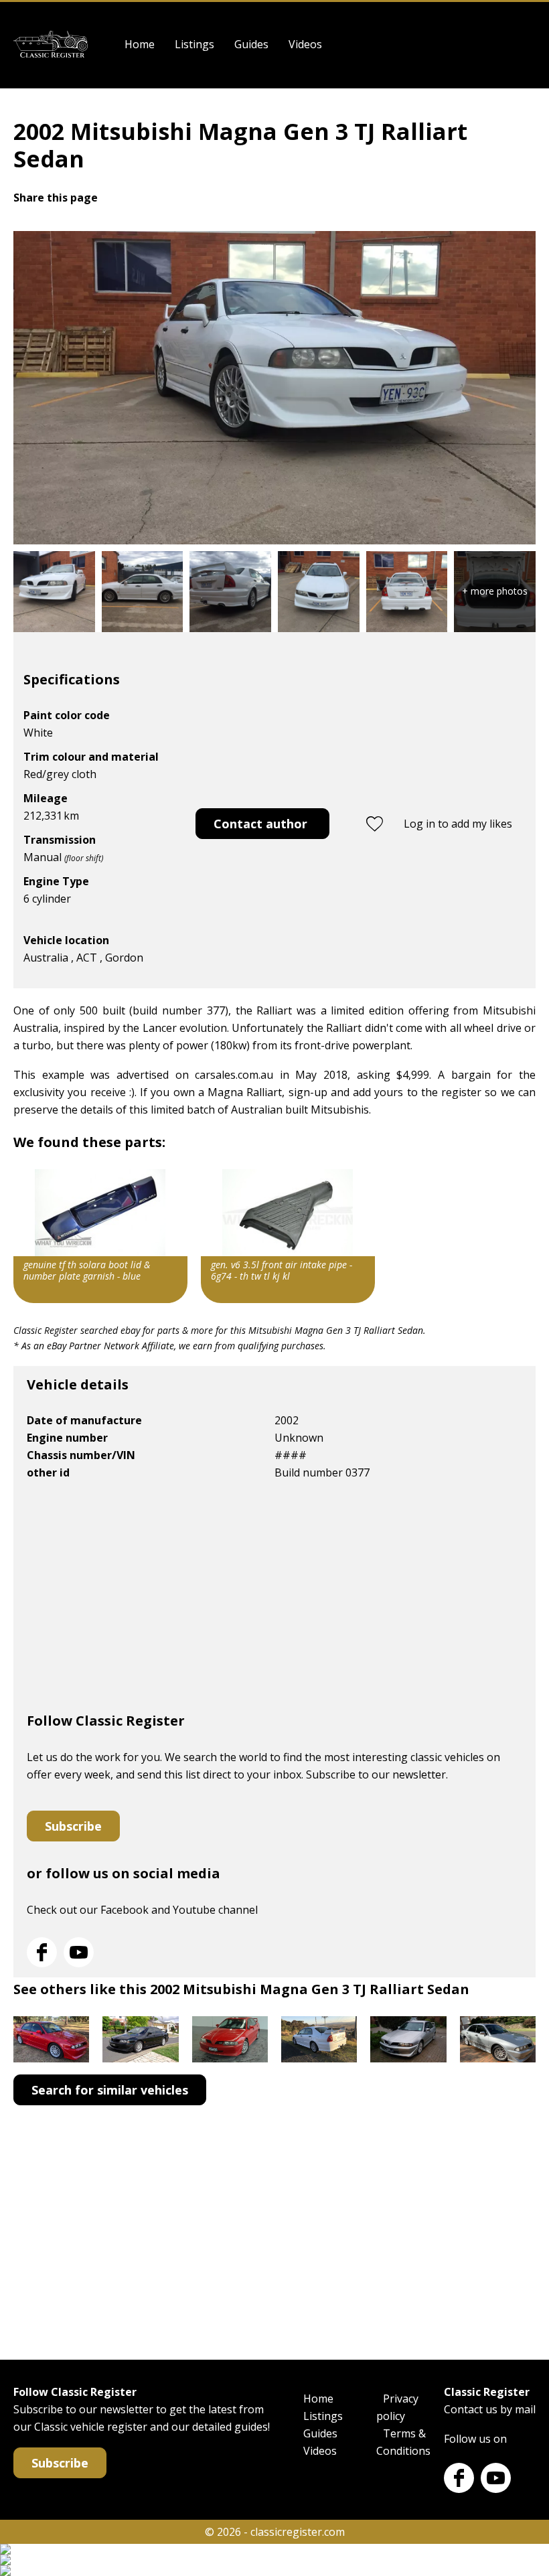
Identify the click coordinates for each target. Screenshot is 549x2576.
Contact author (260, 824)
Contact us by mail (490, 2409)
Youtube (79, 1952)
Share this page (56, 198)
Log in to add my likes (458, 824)
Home (140, 44)
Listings (194, 44)
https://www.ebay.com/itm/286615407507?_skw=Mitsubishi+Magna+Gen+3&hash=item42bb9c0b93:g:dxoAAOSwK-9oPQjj (100, 1236)
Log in (527, 45)
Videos (305, 44)
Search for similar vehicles (110, 2090)
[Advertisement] (274, 1602)
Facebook (42, 1952)
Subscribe (73, 1826)
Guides (251, 44)
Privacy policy (397, 2407)
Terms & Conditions (403, 2442)
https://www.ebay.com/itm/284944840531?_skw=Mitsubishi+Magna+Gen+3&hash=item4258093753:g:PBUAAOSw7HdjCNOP (288, 1236)
